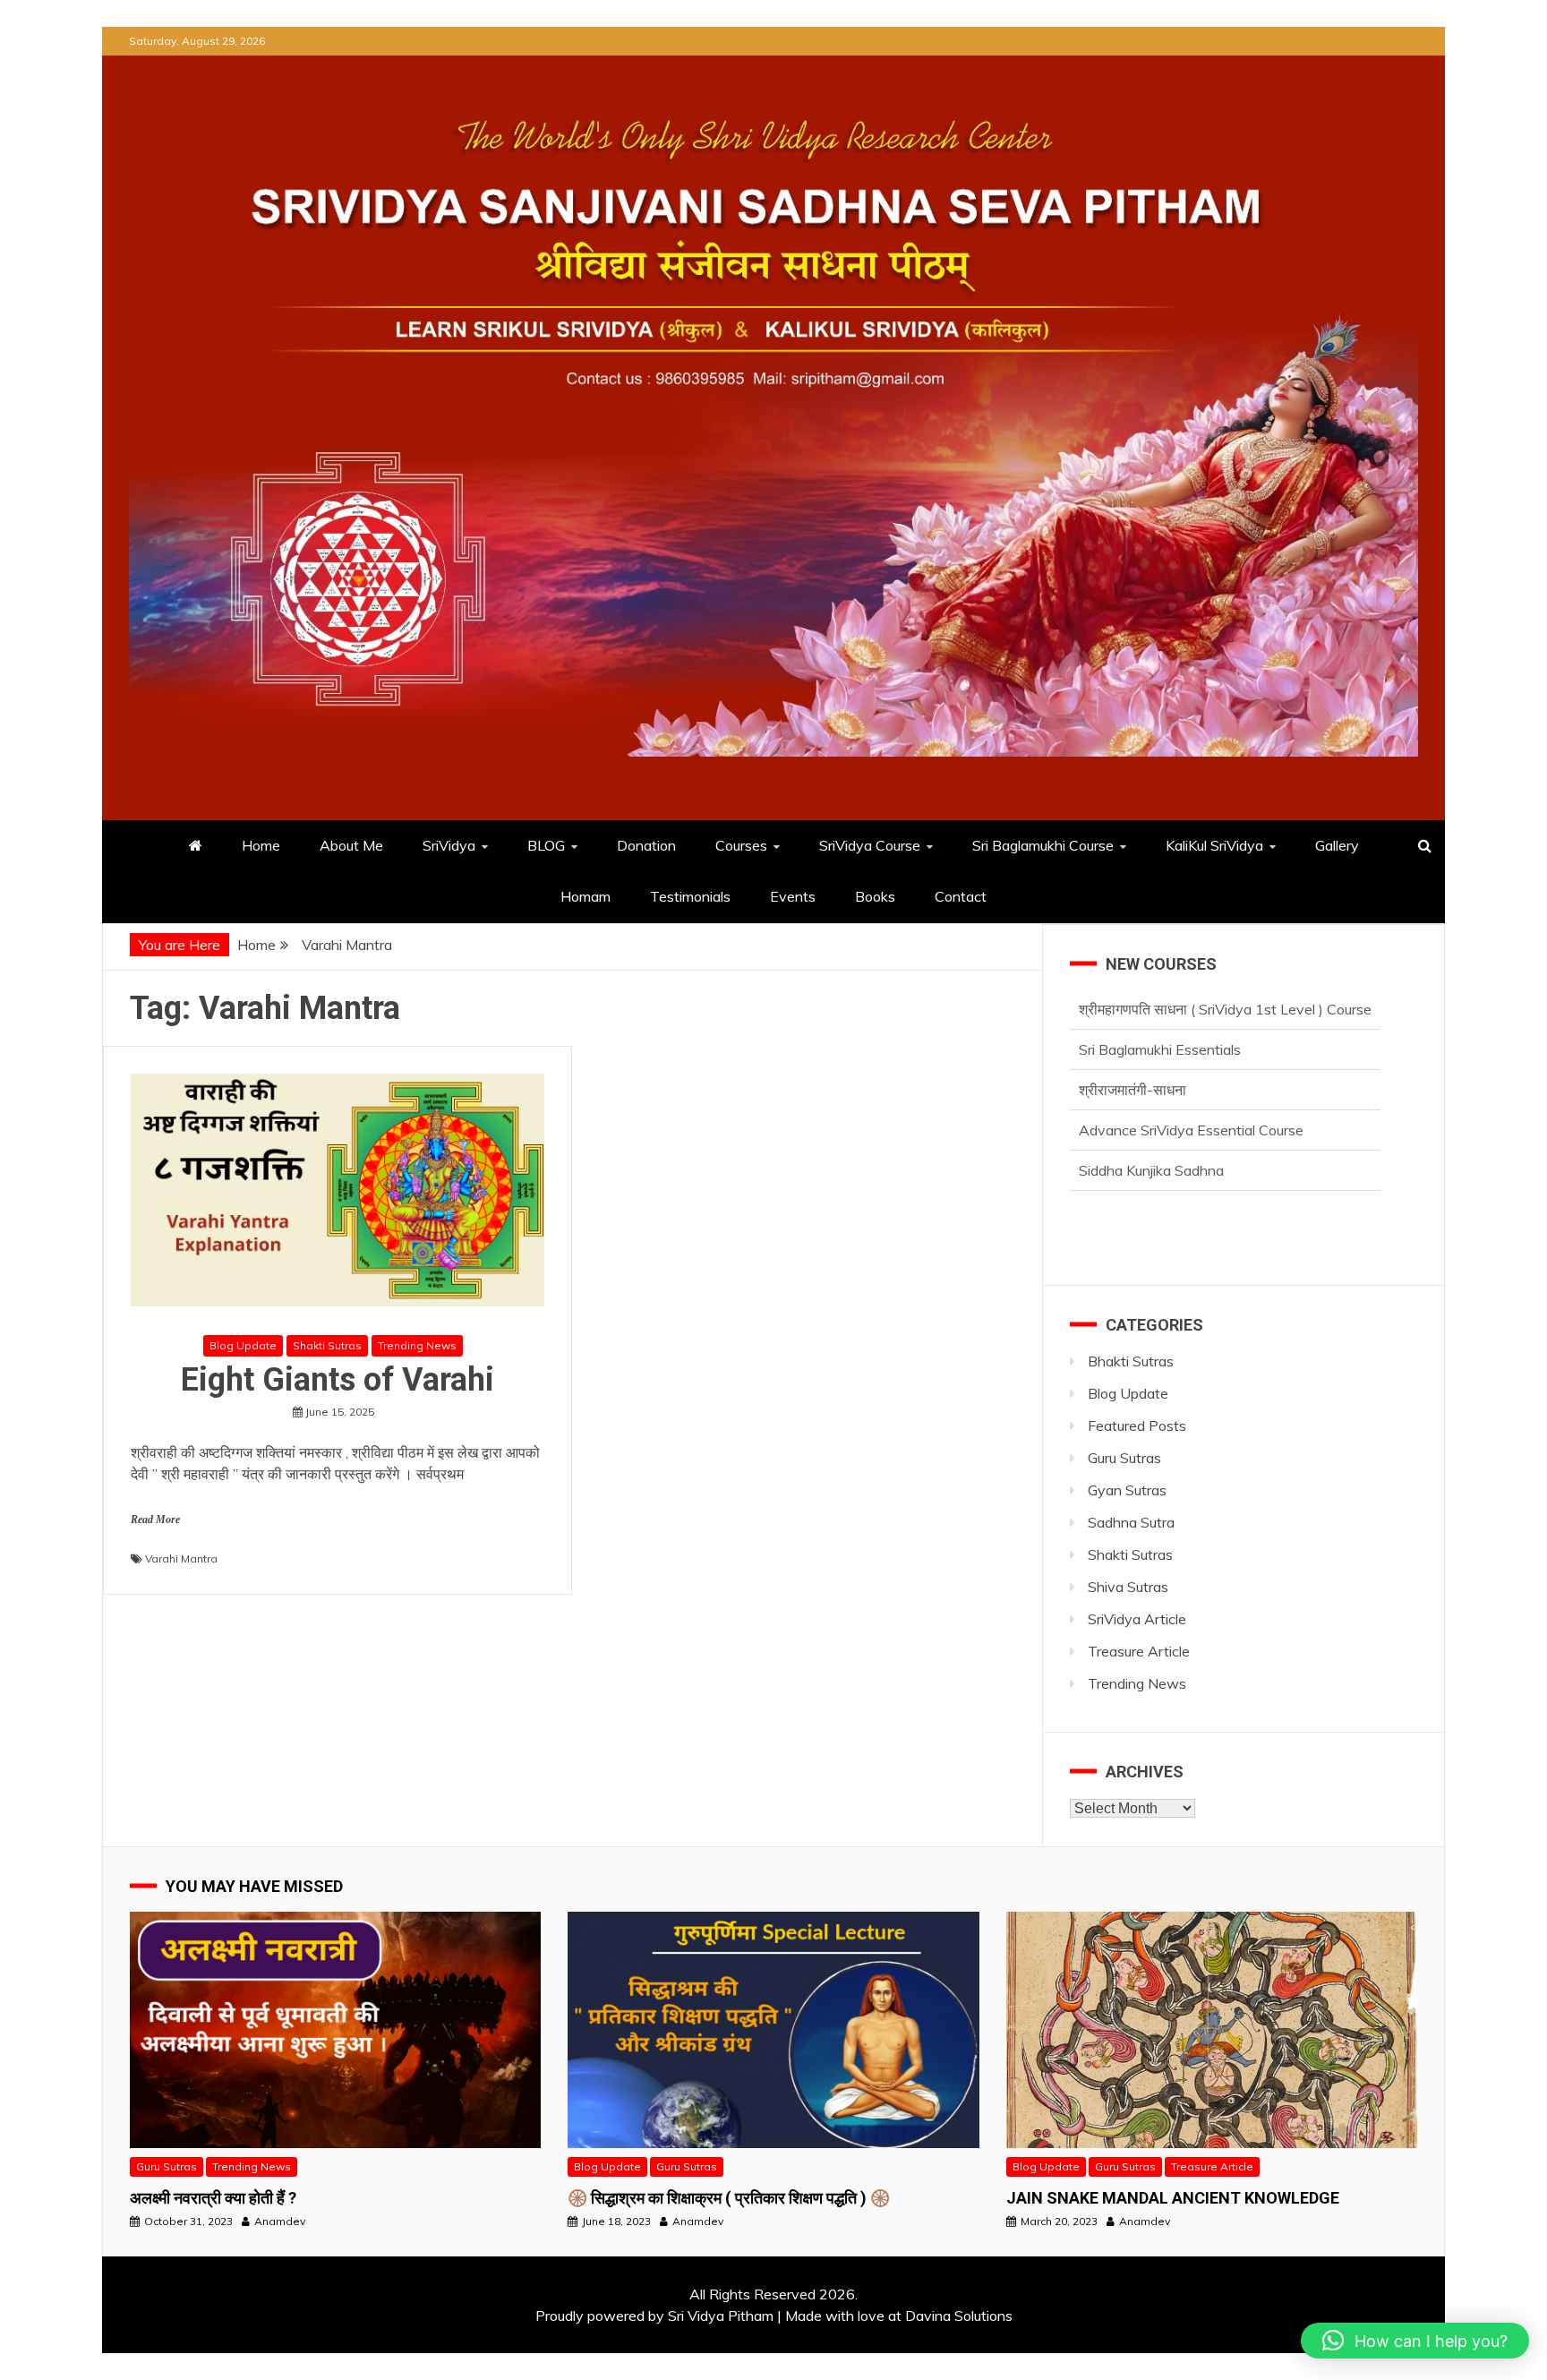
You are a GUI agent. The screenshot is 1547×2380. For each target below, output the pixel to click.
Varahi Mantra (181, 1558)
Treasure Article (1139, 1651)
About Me (351, 845)
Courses (741, 845)
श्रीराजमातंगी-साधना (1132, 1050)
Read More (155, 1520)
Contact (961, 896)
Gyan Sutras (1127, 1490)
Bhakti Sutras (1131, 1361)
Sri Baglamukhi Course (1043, 845)
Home (261, 845)
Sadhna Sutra (1131, 1522)
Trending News (417, 1345)
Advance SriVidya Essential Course (1191, 1091)
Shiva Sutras (1128, 1587)
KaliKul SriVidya (1214, 845)
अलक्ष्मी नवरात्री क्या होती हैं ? (213, 2198)
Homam (585, 896)
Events (793, 896)
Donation (646, 845)
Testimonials (690, 896)
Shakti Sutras (327, 1345)
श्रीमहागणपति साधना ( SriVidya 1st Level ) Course (1225, 1171)
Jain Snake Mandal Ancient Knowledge (1173, 2198)
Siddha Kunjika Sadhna (1151, 1131)
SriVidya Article (1137, 1619)
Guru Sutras (1124, 1458)
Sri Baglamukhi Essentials (1160, 1010)
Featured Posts (1137, 1425)
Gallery (1337, 845)
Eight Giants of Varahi (338, 1380)
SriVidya (449, 845)
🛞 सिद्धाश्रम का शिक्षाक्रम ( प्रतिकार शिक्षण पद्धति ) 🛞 (729, 2198)
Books (875, 896)
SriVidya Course (870, 845)
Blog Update (243, 1345)
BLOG (546, 845)
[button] (1415, 2341)
